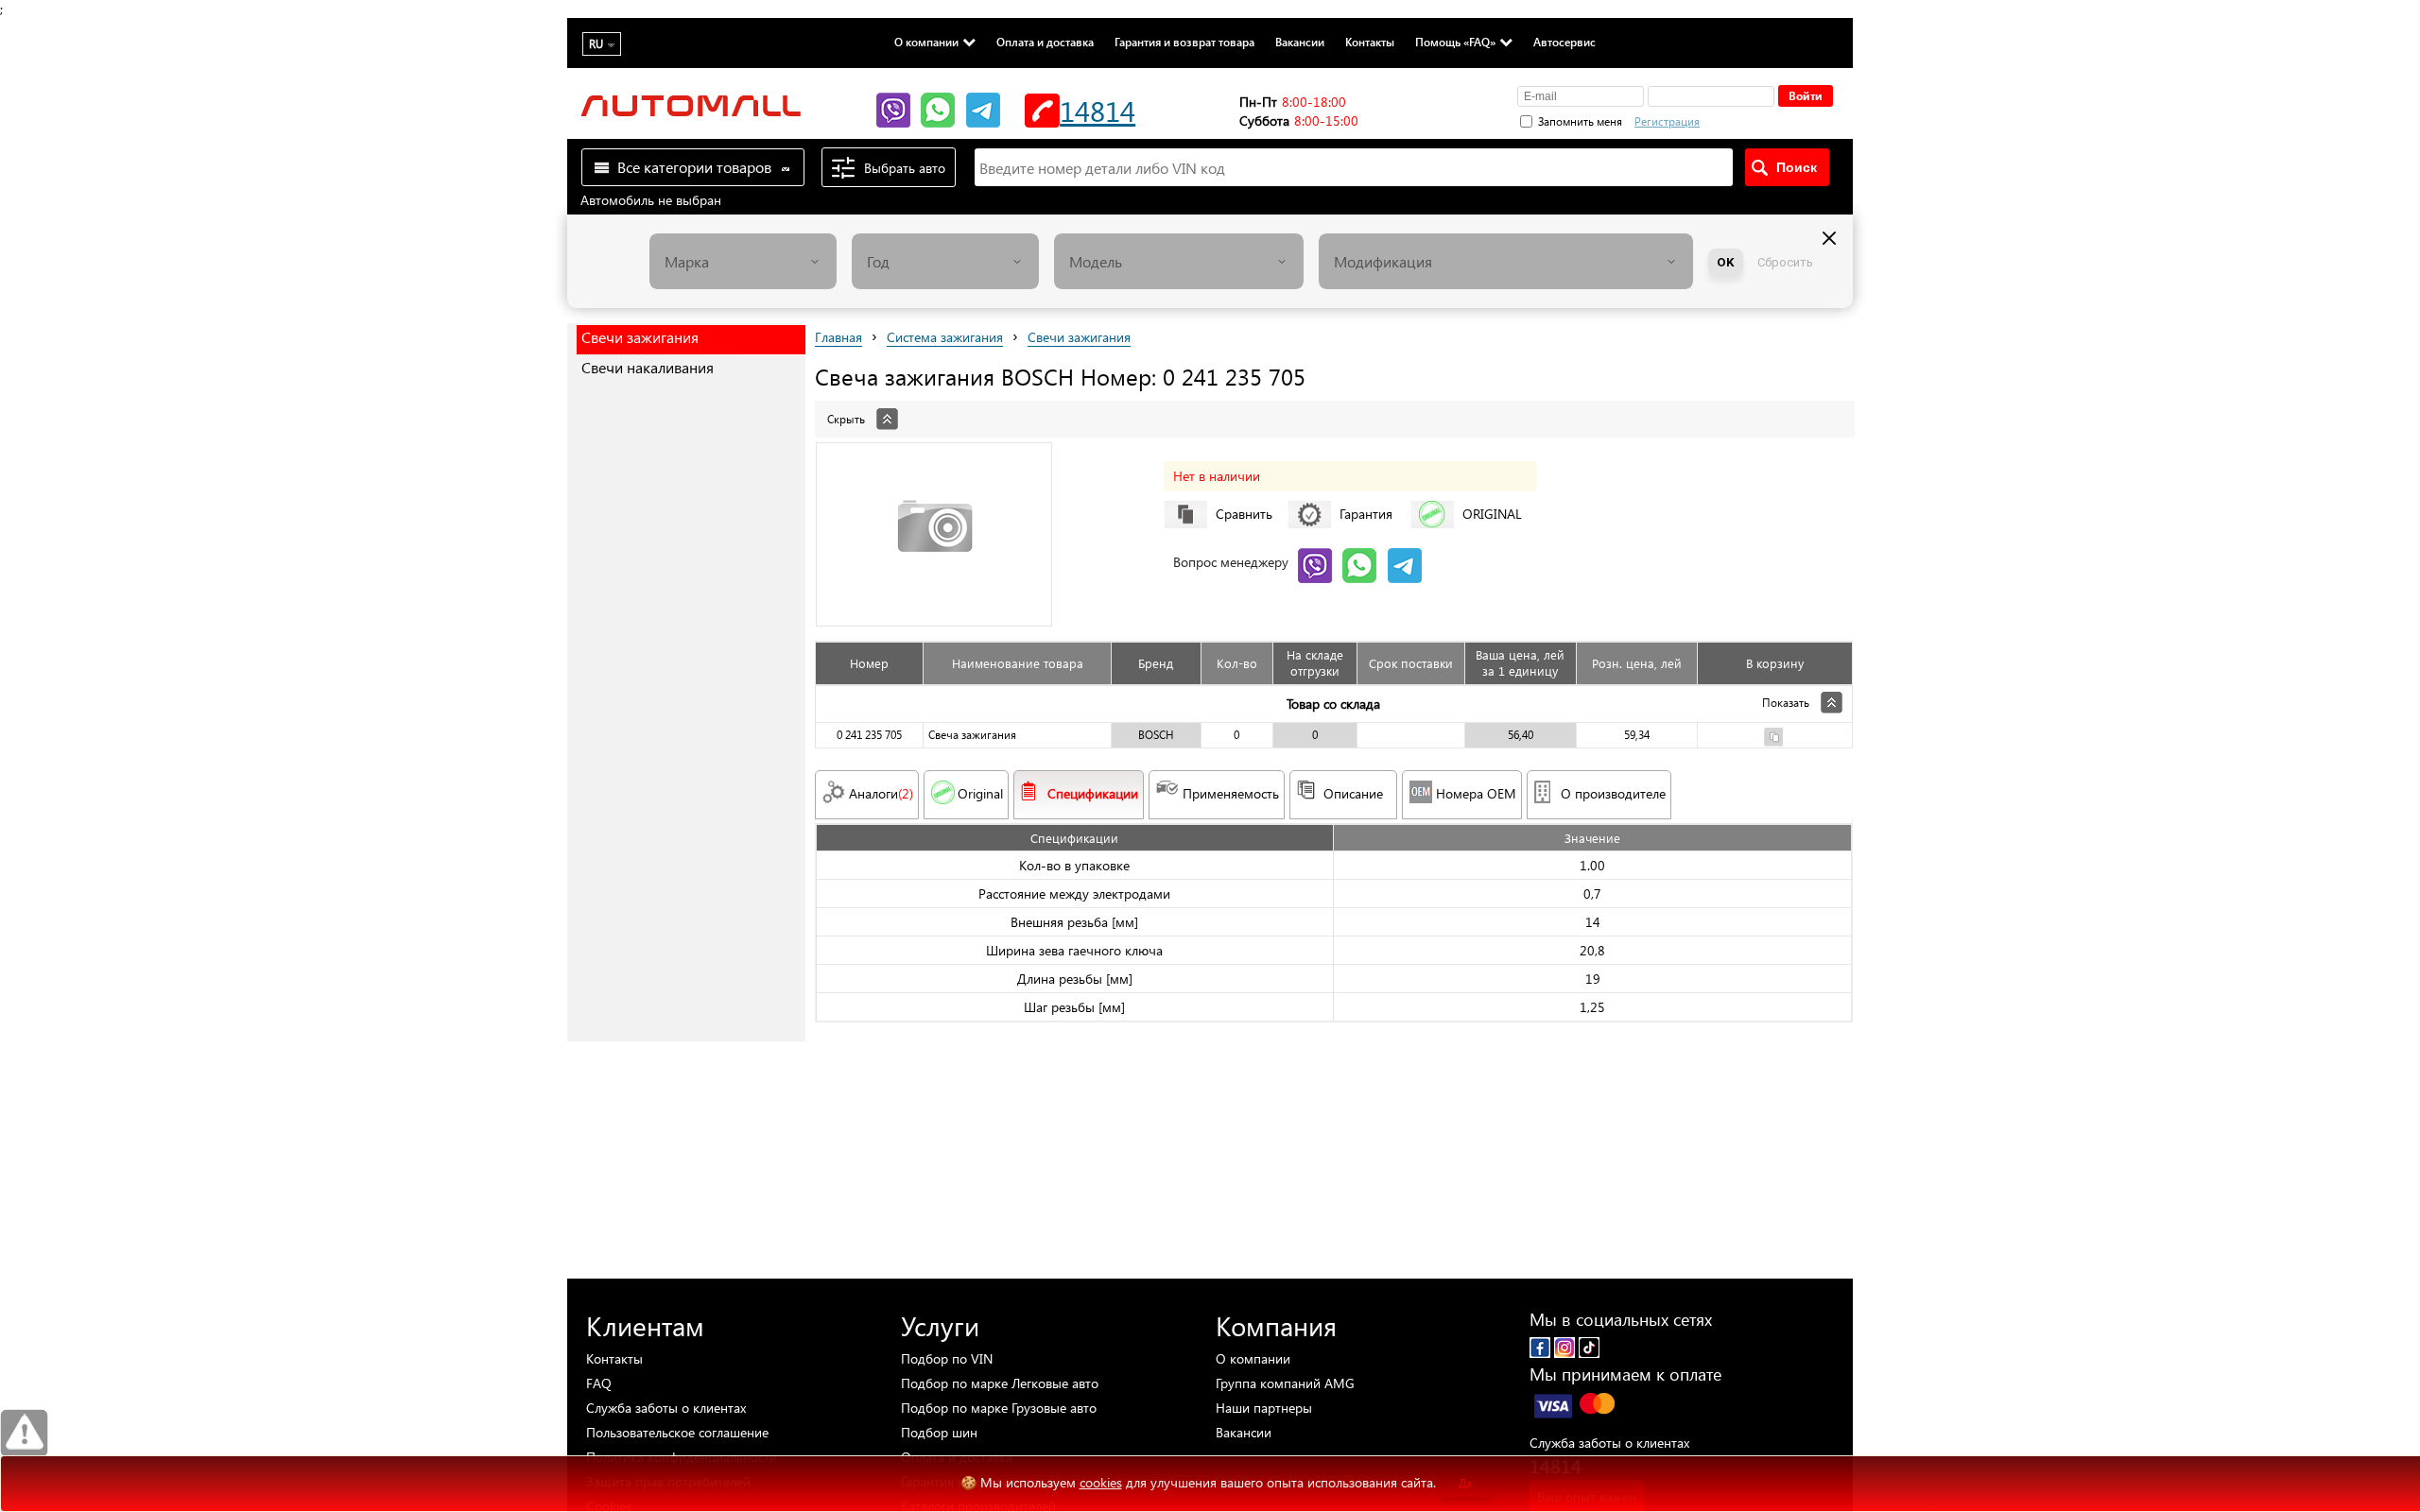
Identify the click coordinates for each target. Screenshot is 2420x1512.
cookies (1101, 1482)
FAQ (599, 1383)
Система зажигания (945, 337)
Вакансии (1300, 42)
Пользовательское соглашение (677, 1432)
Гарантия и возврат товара (1184, 42)
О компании (926, 42)
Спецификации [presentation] (1093, 793)
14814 (1098, 110)
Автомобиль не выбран (651, 200)
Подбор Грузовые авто (999, 1408)
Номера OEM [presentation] (1476, 793)
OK (1726, 262)
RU (596, 44)
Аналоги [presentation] (881, 793)
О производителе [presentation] (1613, 793)
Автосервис (1564, 42)
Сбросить (1785, 262)
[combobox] (743, 261)
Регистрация (1667, 121)
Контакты (1370, 42)
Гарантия (1366, 514)
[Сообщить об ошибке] (24, 1433)
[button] (1767, 119)
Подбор (947, 1358)
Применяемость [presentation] (1231, 793)
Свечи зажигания (640, 337)
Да (1465, 1483)
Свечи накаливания (648, 367)
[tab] (1334, 409)
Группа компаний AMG (1285, 1383)
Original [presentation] (980, 793)
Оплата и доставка (1045, 42)
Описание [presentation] (1353, 793)
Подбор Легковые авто (1000, 1383)
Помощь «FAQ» (1455, 42)
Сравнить (1244, 514)
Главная (838, 337)
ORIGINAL (1492, 514)
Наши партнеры (1264, 1408)
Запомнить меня (1580, 121)
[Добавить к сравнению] (1773, 739)
